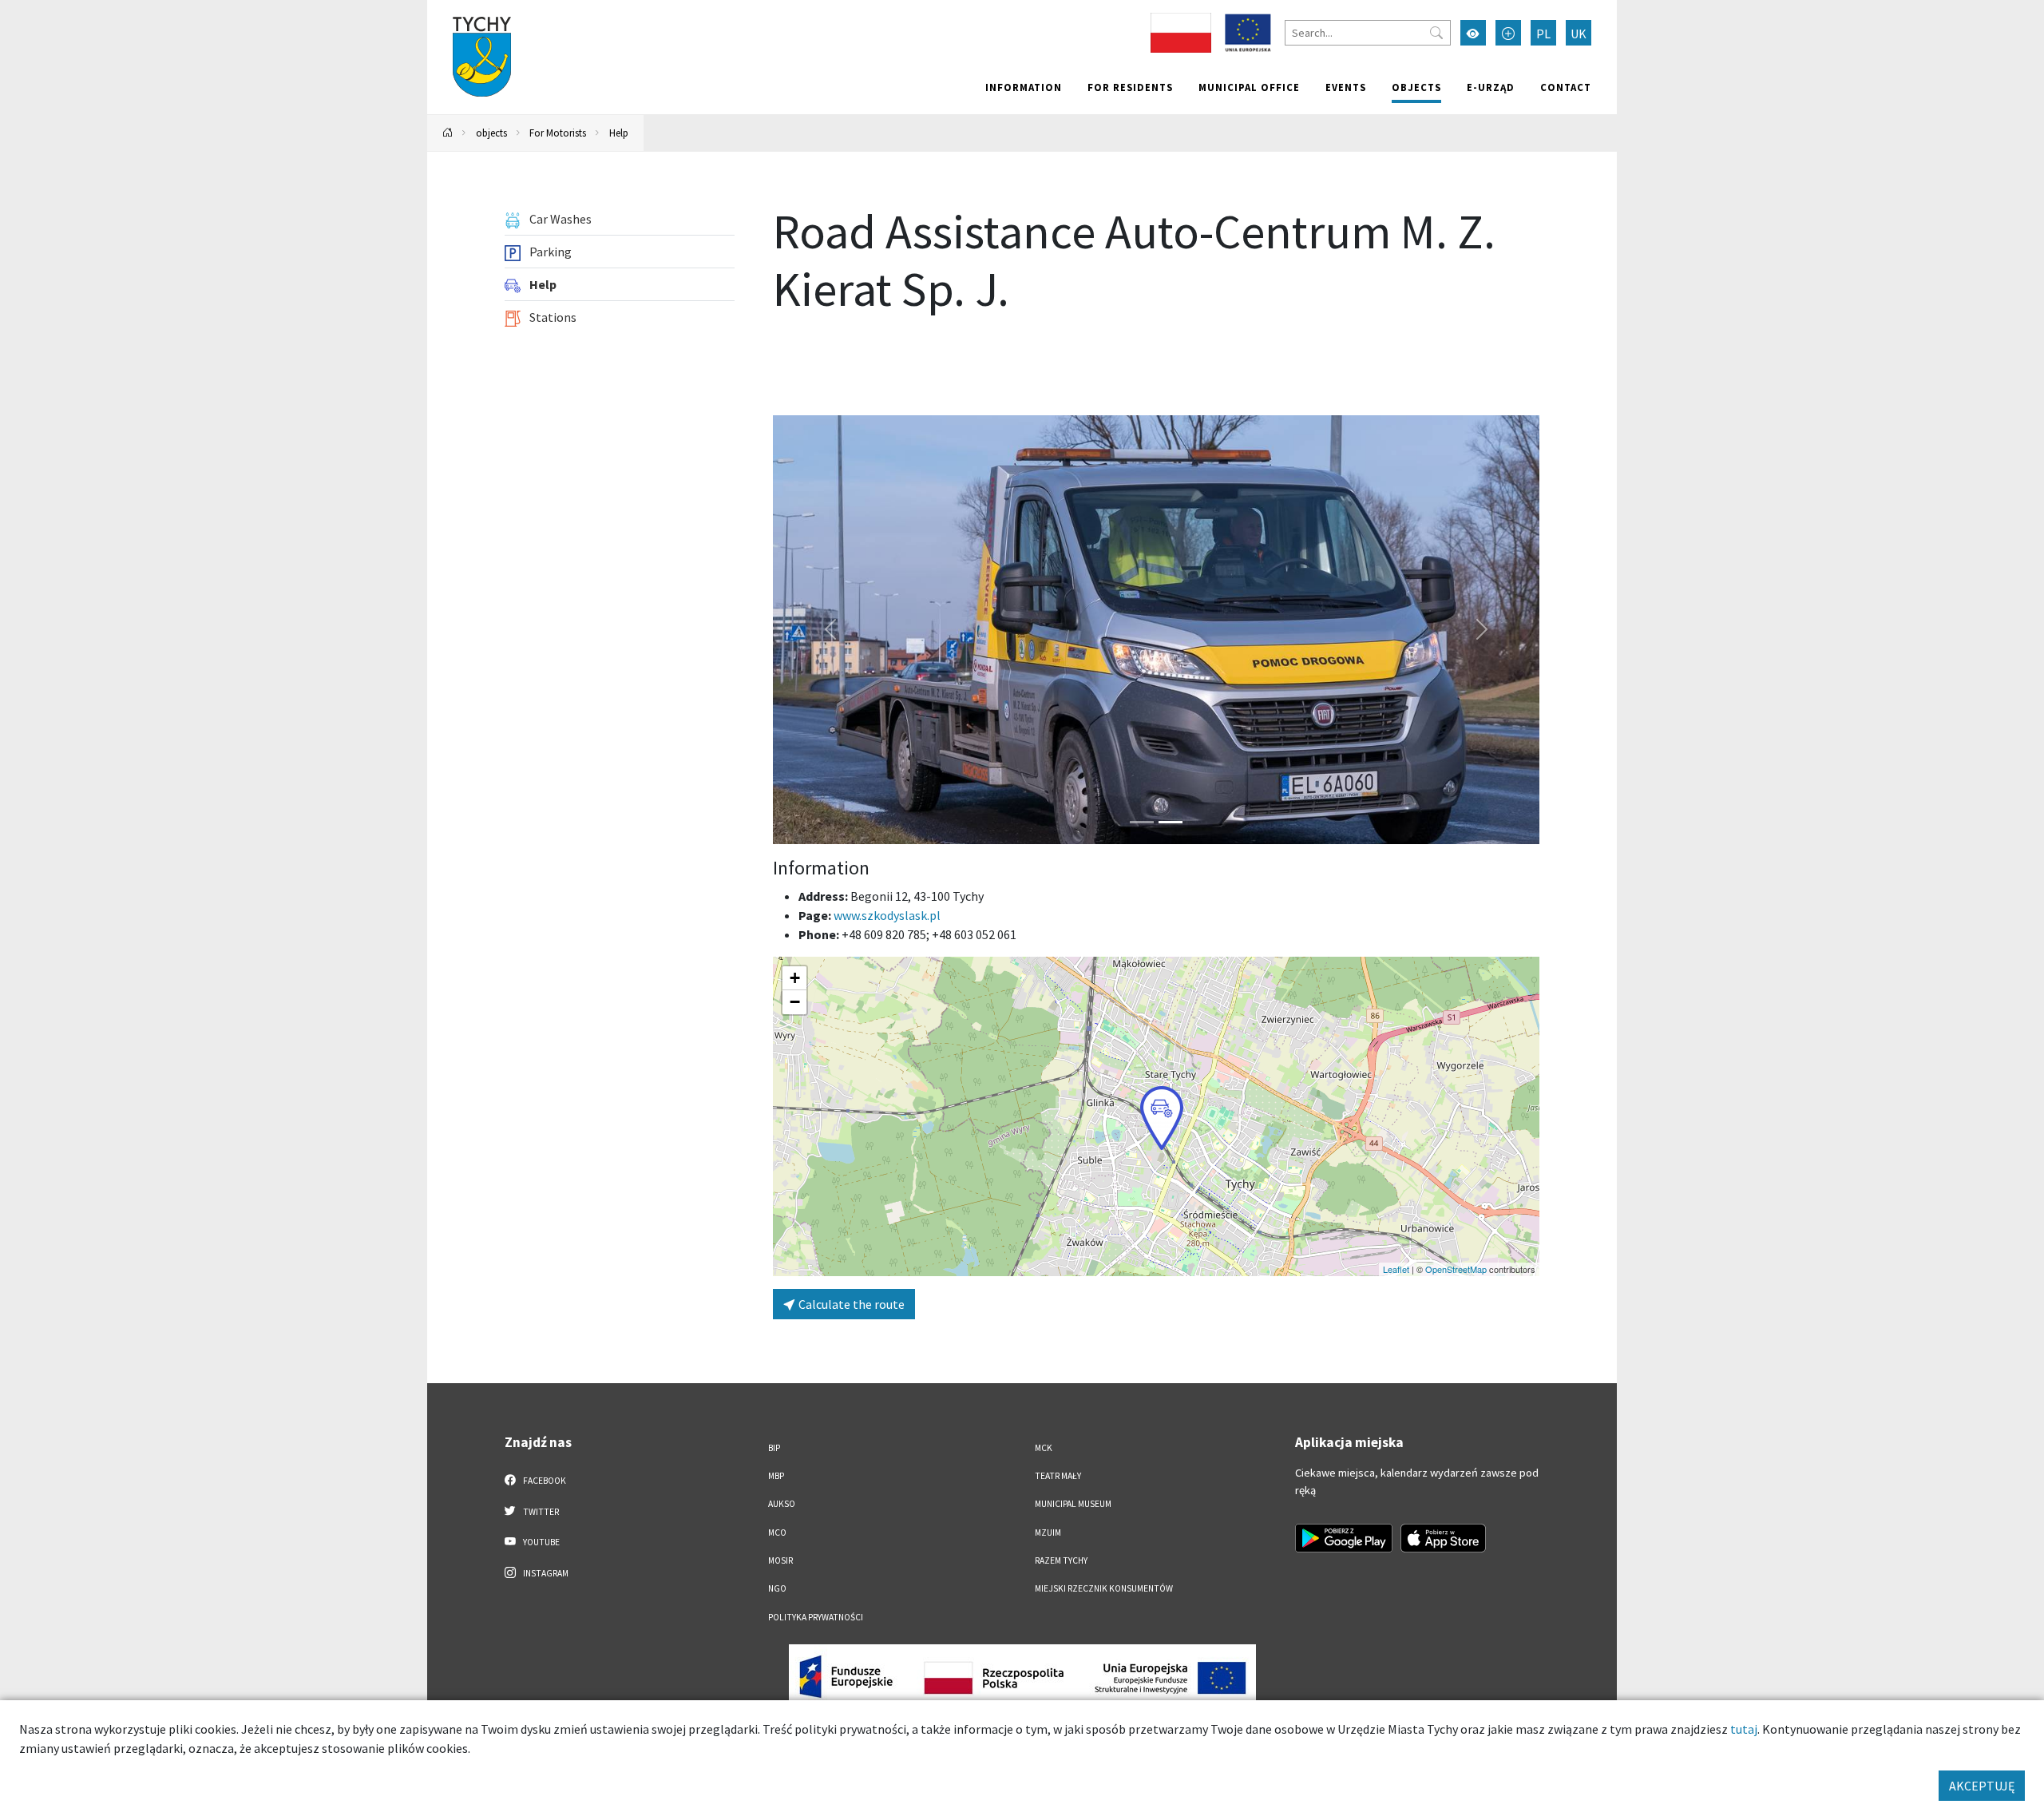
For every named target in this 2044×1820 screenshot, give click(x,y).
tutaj (1744, 1729)
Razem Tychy (1061, 1560)
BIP (774, 1448)
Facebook (544, 1481)
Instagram (545, 1573)
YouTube (541, 1542)
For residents (1130, 87)
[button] (1162, 1118)
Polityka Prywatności (816, 1617)
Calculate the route (850, 1304)
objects (1416, 87)
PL (1543, 34)
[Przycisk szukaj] (1436, 33)
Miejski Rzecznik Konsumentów (1104, 1588)
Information (1024, 87)
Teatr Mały (1058, 1476)
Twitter (540, 1512)
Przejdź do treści (468, 10)
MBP (776, 1476)
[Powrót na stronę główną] (448, 133)
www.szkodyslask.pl (887, 915)
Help (619, 133)
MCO (777, 1533)
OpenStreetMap (1456, 1269)
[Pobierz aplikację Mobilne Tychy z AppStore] (1444, 1538)
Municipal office (1249, 87)
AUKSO (782, 1504)
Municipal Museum (1073, 1504)
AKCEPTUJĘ (1982, 1786)
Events (1346, 87)
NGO (777, 1588)
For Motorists (558, 133)
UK (1579, 34)
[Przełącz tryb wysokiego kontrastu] (1473, 33)
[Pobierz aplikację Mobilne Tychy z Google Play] (1344, 1538)
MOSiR (780, 1560)
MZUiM (1048, 1533)
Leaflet (1396, 1269)
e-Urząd (1491, 87)
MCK (1044, 1448)
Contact (1566, 87)
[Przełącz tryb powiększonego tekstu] (1508, 33)
